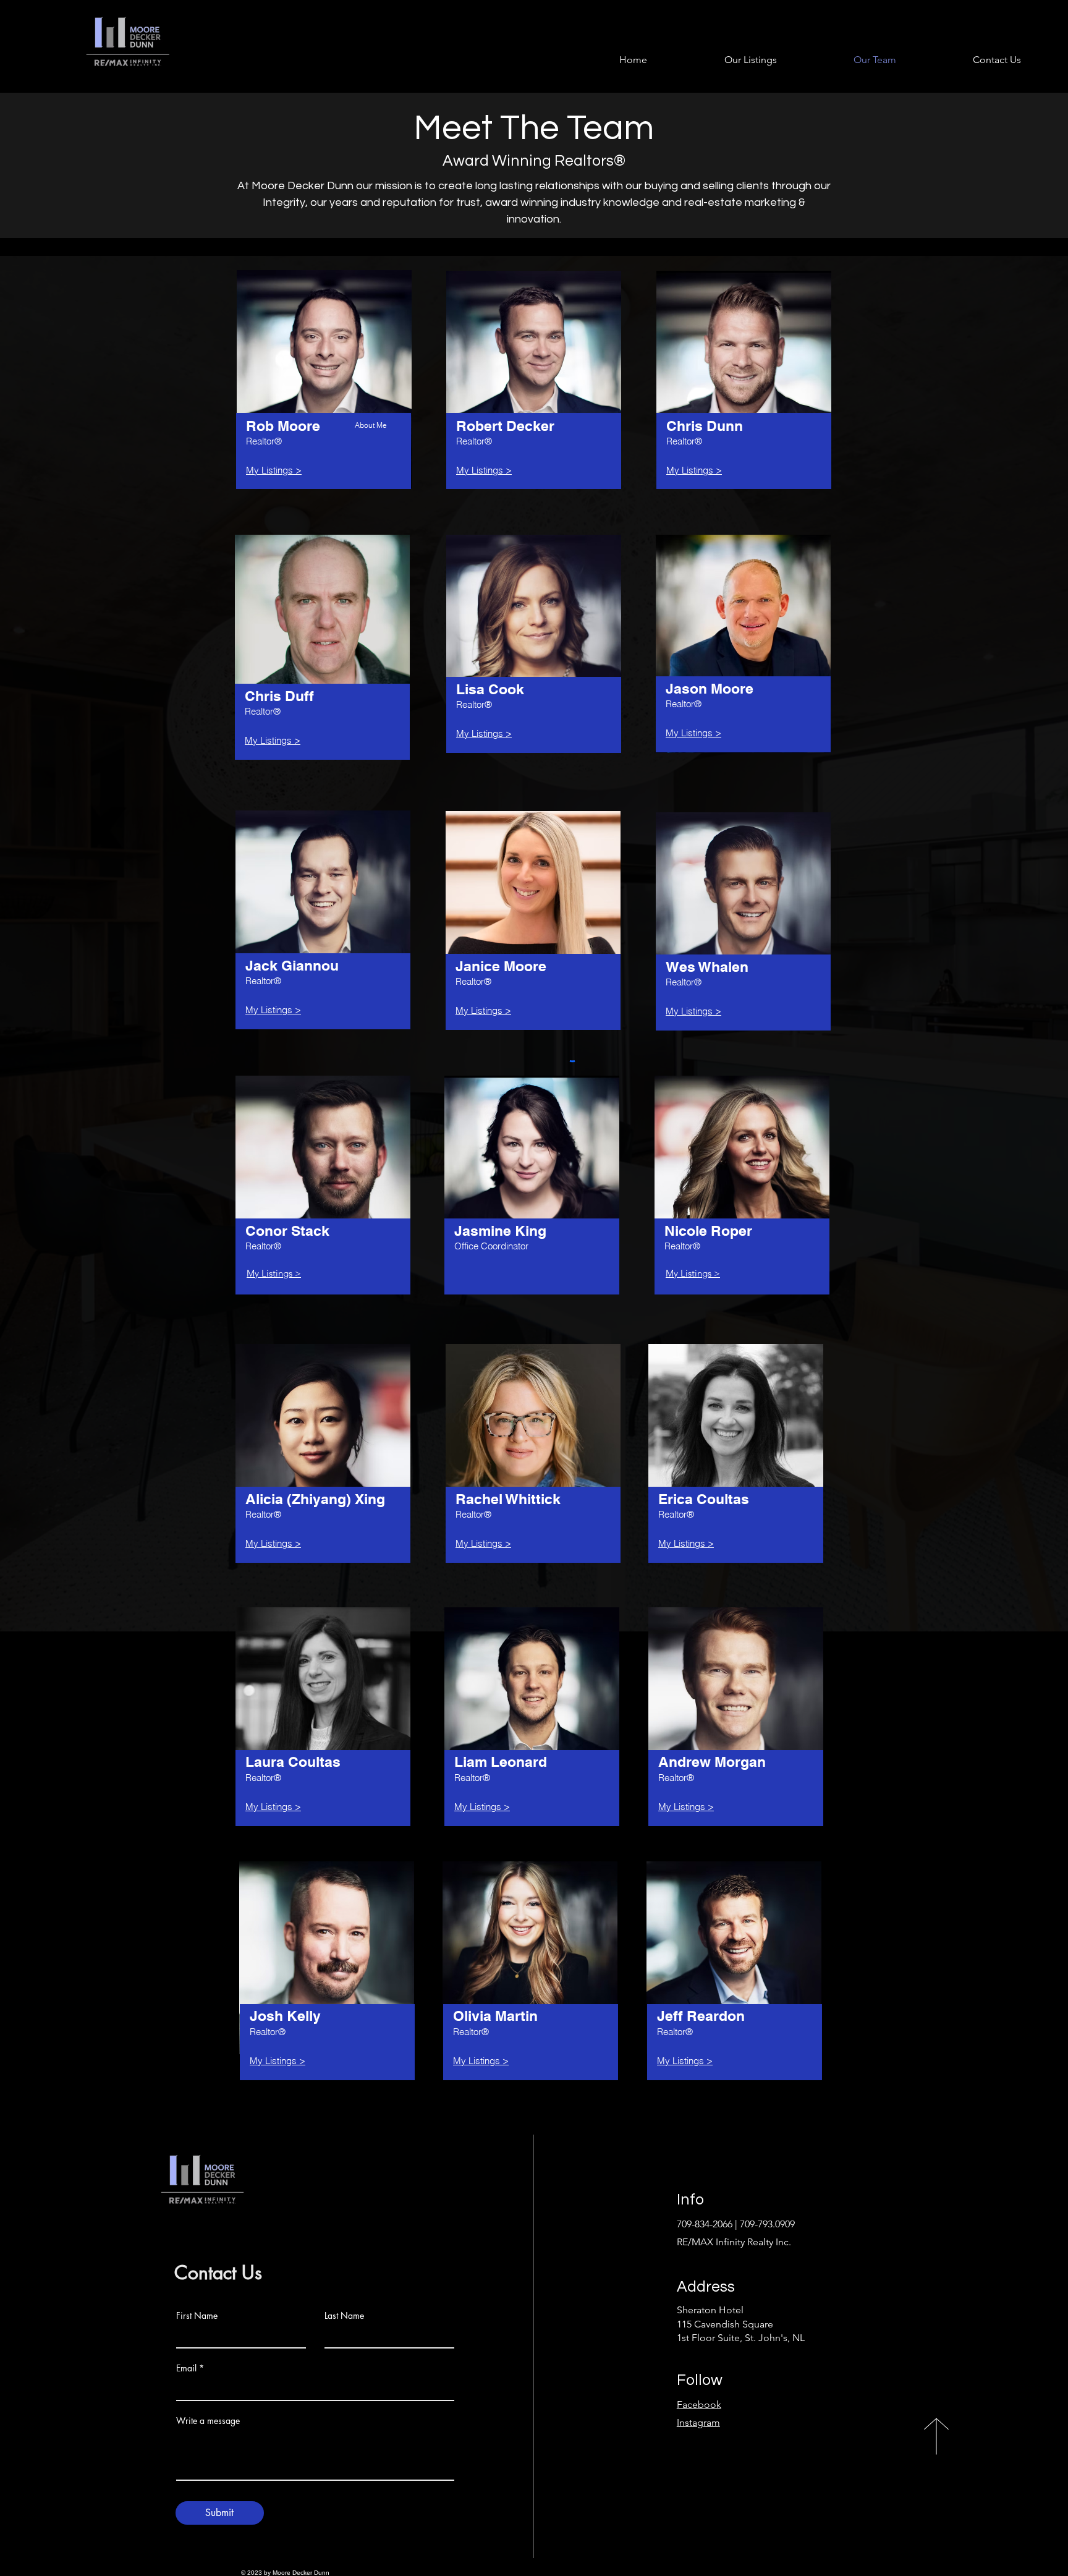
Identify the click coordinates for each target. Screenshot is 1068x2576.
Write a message (208, 2421)
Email (186, 2368)
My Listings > (274, 1273)
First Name (197, 2316)
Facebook (699, 2404)
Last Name (344, 2316)
